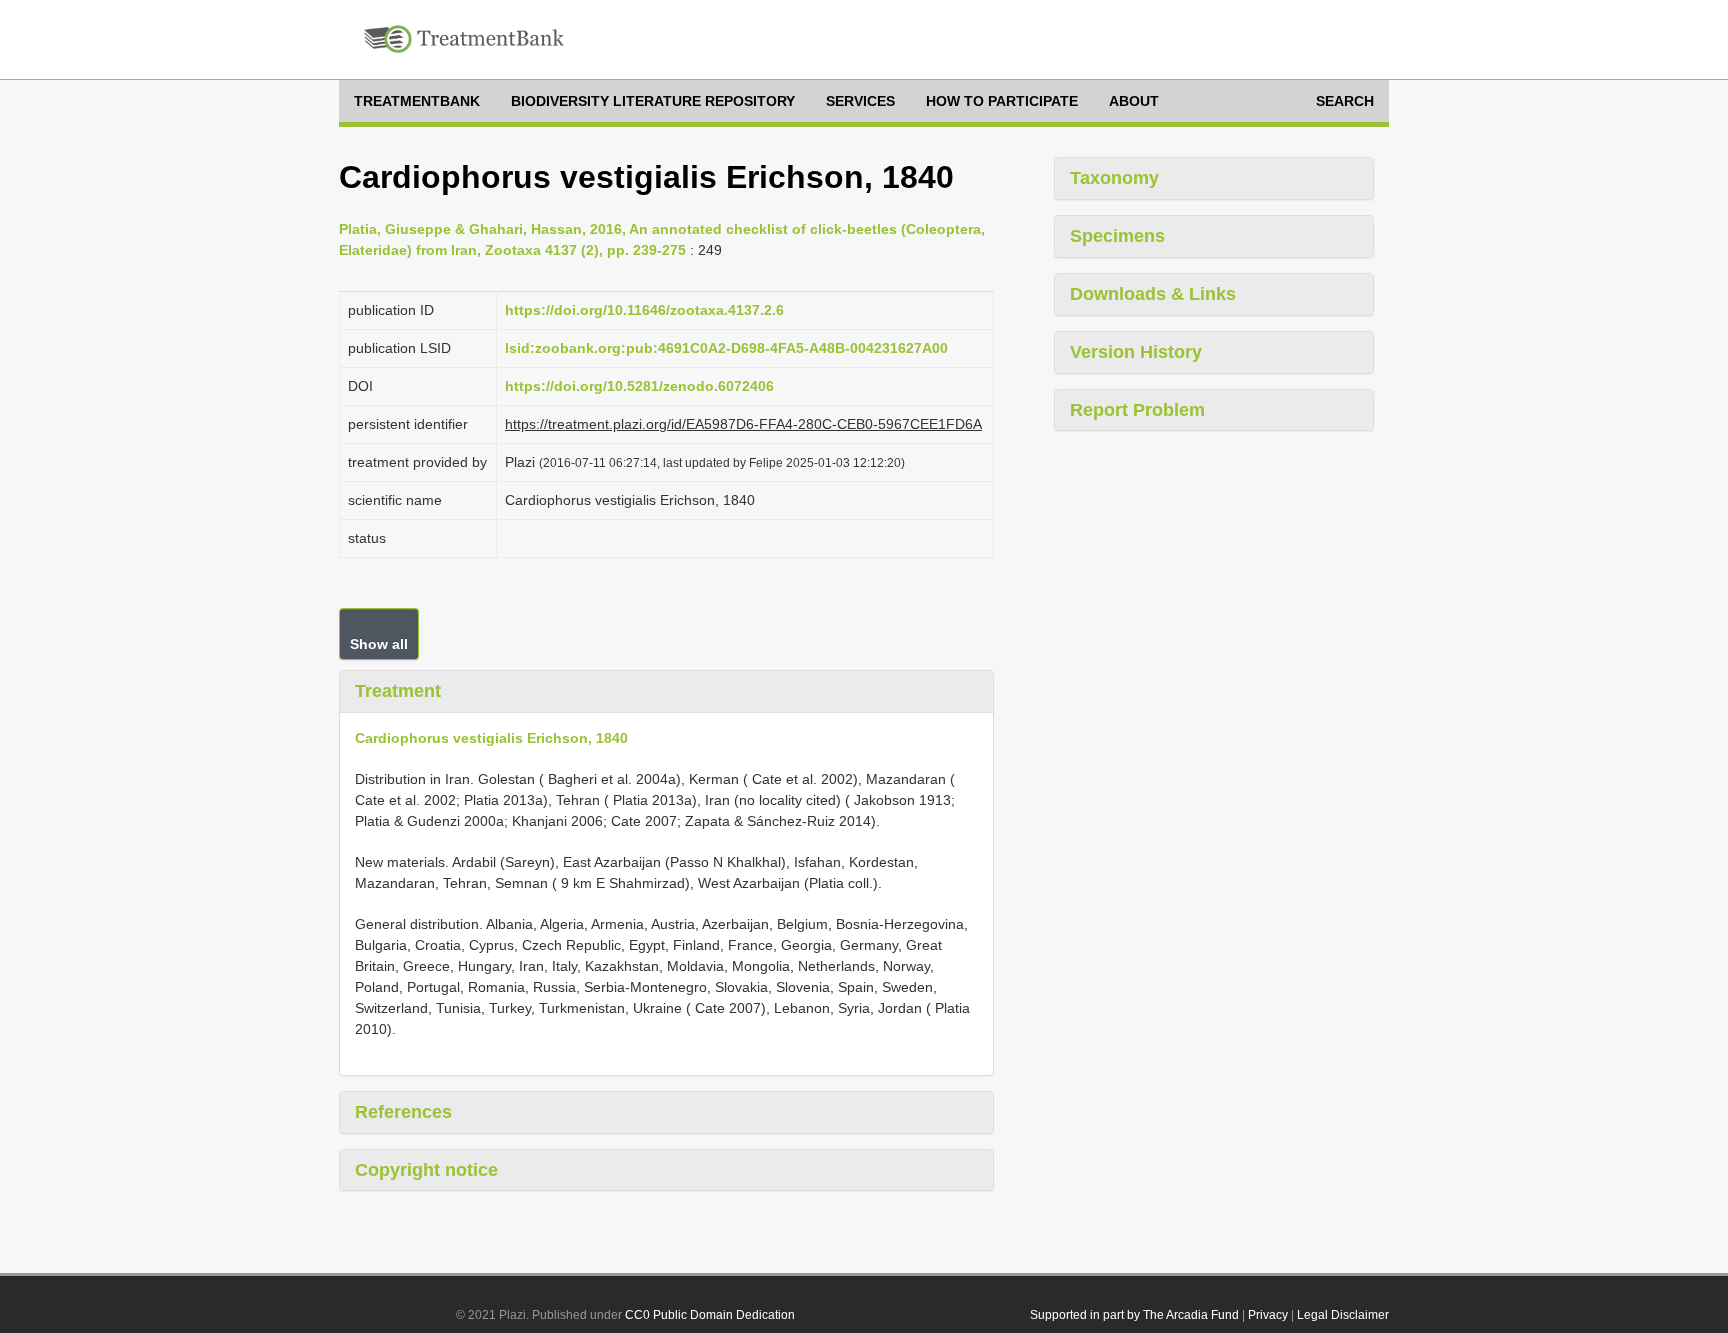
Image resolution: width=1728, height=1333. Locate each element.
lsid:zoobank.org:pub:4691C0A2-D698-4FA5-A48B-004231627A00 (726, 348)
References (403, 1112)
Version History (1136, 352)
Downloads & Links (1153, 294)
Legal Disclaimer (1343, 1315)
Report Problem (1137, 410)
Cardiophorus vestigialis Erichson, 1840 (491, 738)
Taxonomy (1114, 178)
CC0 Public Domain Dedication (710, 1315)
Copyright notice (426, 1170)
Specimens (1117, 236)
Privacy (1268, 1315)
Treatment (398, 691)
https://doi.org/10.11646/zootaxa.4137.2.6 (644, 310)
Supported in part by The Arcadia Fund (1134, 1315)
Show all (379, 644)
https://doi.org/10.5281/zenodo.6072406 (639, 386)
